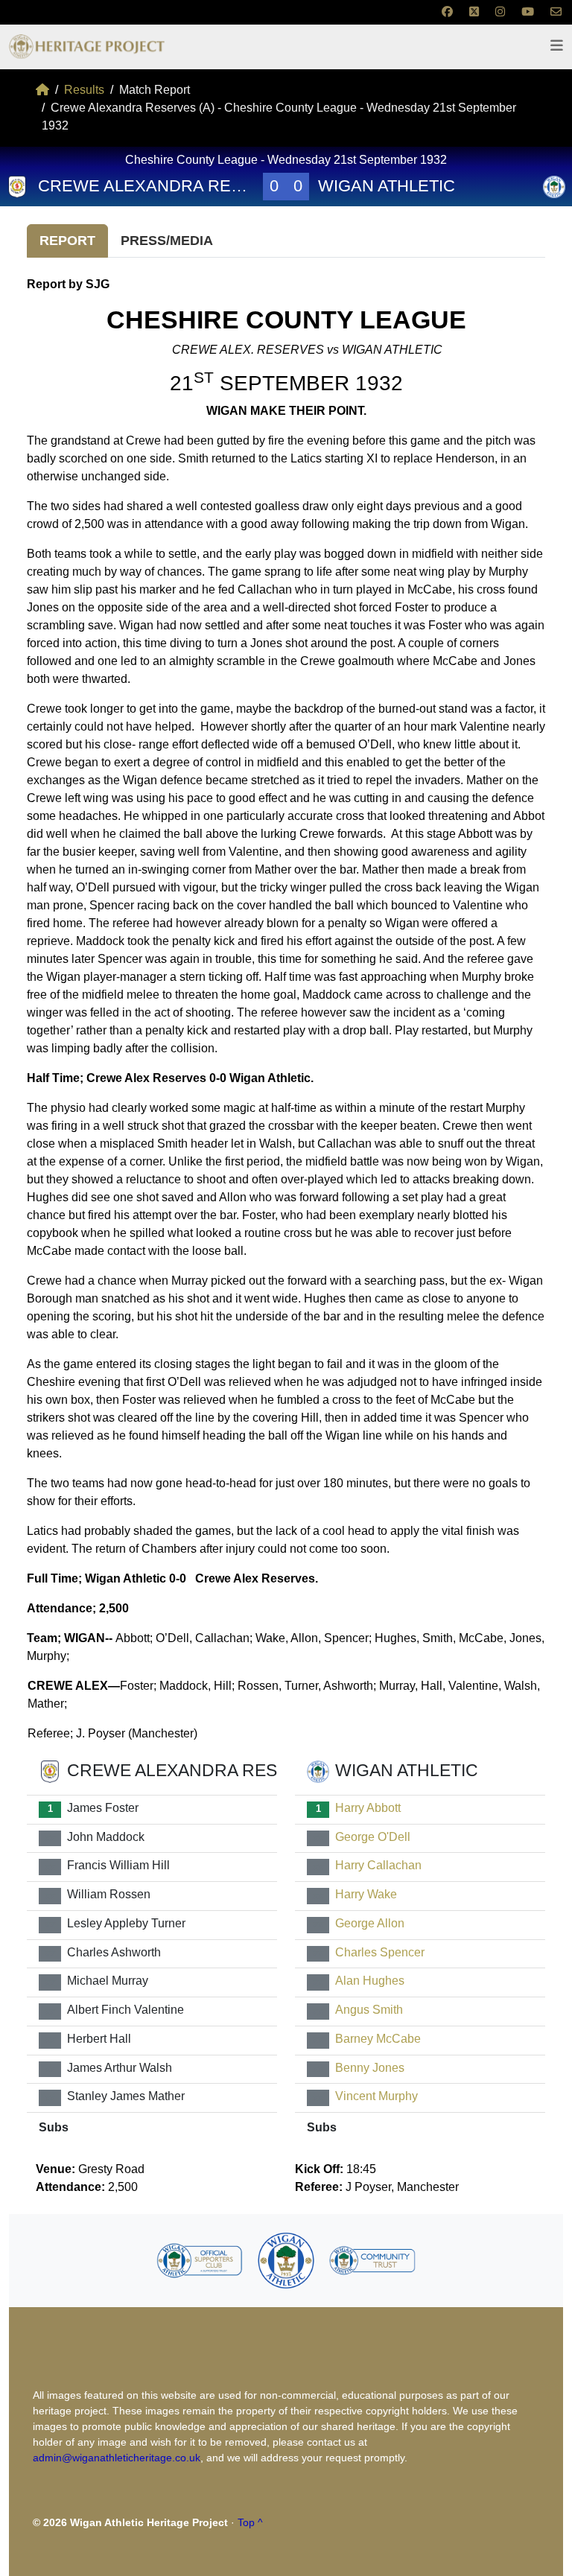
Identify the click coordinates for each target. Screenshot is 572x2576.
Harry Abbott (368, 1808)
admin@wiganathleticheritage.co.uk (117, 2458)
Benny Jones (370, 2068)
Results (84, 90)
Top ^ (250, 2522)
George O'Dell (373, 1837)
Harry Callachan (378, 1866)
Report (67, 241)
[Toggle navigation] (557, 46)
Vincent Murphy (376, 2097)
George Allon (370, 1923)
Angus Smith (369, 2010)
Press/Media (167, 241)
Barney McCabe (378, 2039)
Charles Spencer (380, 1952)
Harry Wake (366, 1895)
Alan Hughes (370, 1981)
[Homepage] (42, 90)
